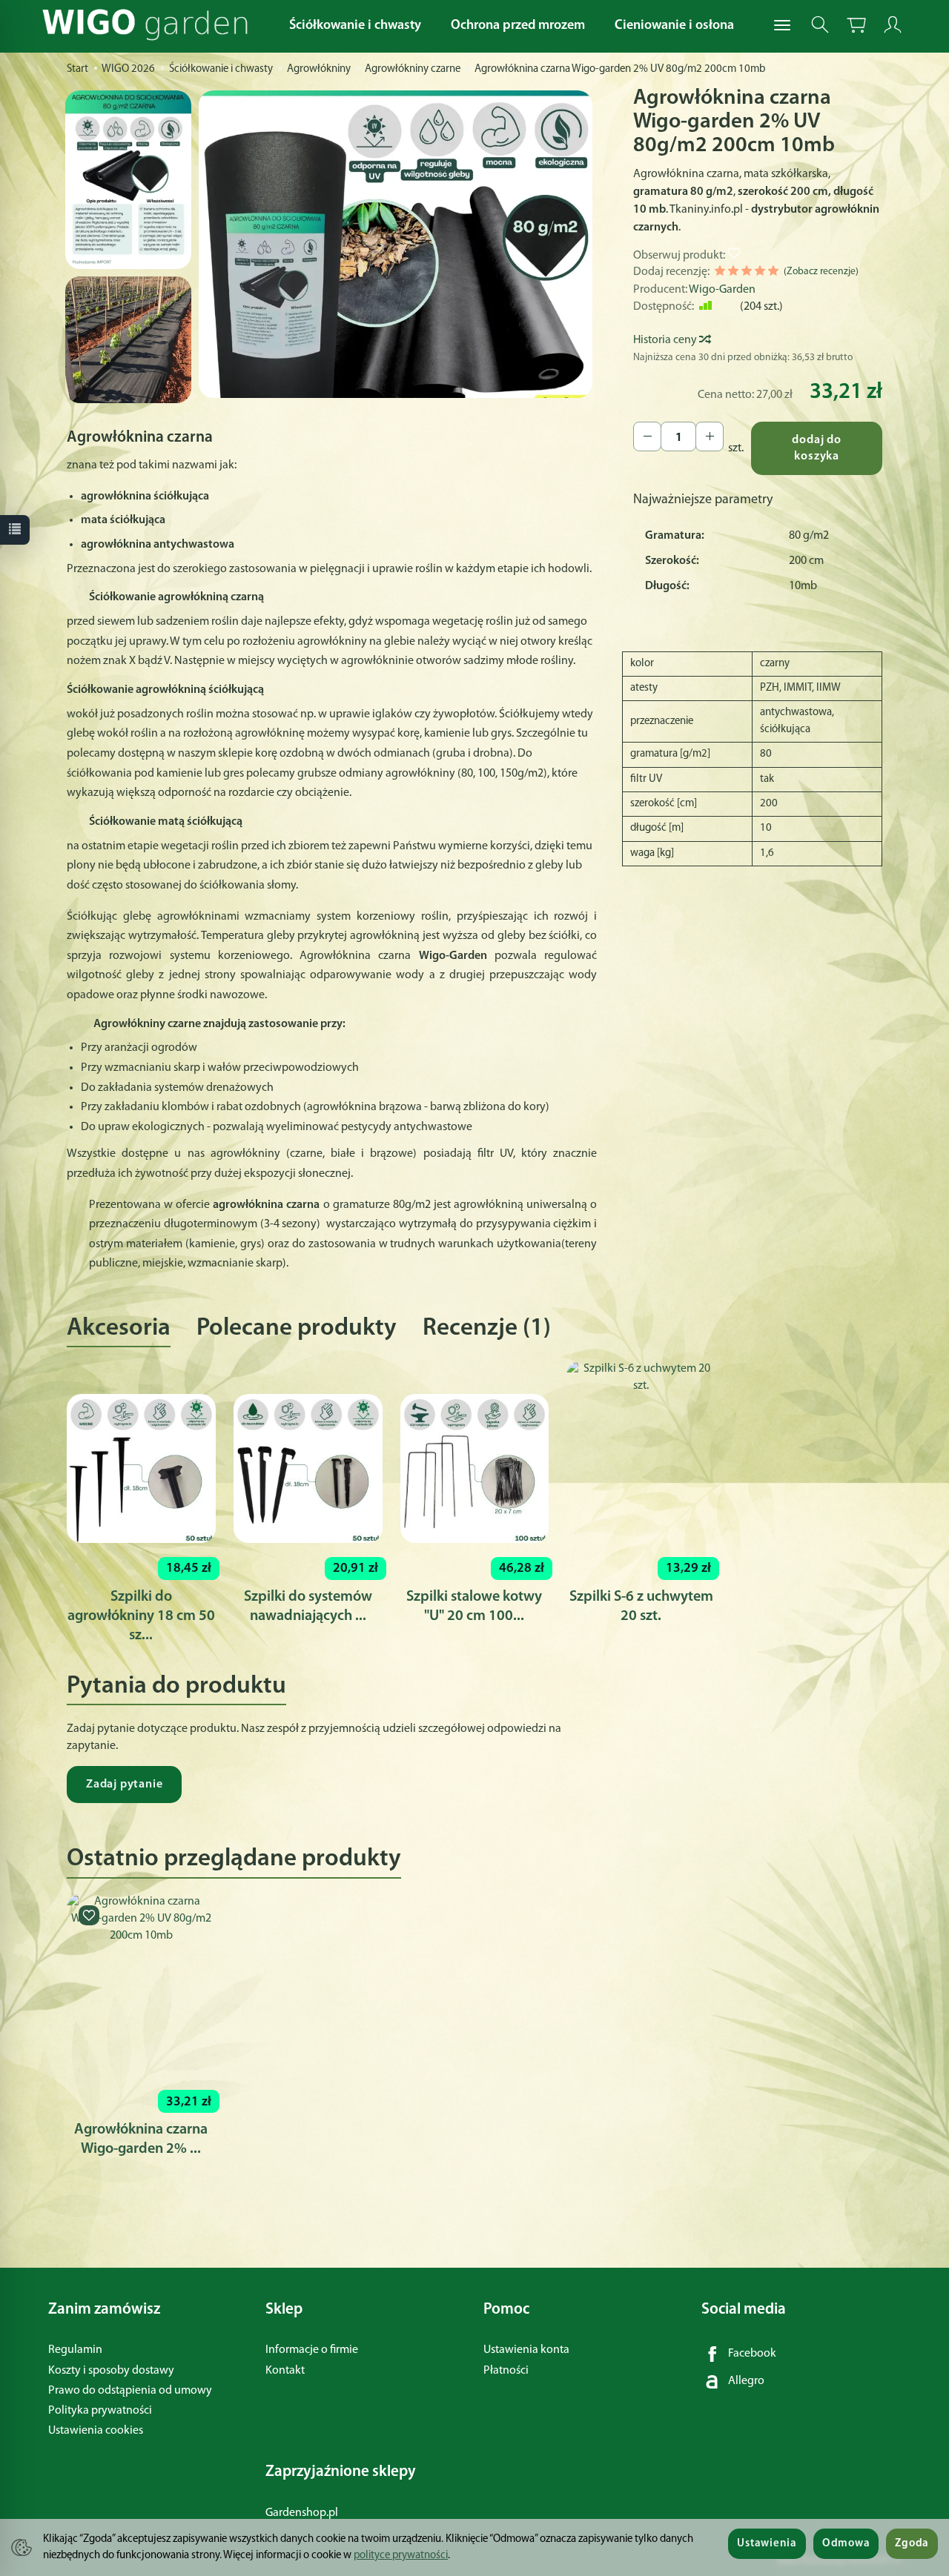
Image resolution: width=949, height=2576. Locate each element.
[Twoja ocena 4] (760, 273)
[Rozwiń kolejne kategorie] (782, 26)
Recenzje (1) (487, 1328)
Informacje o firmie (312, 2350)
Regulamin (75, 2350)
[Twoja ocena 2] (733, 273)
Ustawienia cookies (96, 2431)
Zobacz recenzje (821, 272)
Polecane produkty (297, 1328)
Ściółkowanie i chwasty (355, 26)
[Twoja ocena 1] (720, 273)
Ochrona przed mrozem (518, 26)
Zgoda (912, 2544)
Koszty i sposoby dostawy (111, 2371)
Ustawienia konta (526, 2350)
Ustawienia (767, 2544)
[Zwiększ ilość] (647, 436)
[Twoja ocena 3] (747, 273)
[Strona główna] (149, 25)
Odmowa (846, 2544)
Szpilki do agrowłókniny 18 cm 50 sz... (141, 1616)
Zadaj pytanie (124, 1785)
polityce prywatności (401, 2556)
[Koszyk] (856, 25)
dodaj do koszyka (816, 449)
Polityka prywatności (100, 2411)
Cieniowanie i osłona (674, 26)
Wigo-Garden (722, 290)
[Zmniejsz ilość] (710, 436)
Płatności (506, 2371)
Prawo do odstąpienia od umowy (130, 2391)
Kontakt (285, 2371)
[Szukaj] (820, 25)
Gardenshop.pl (302, 2513)
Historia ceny (666, 340)
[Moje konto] (893, 25)
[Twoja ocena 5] (773, 273)
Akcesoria (119, 1328)
